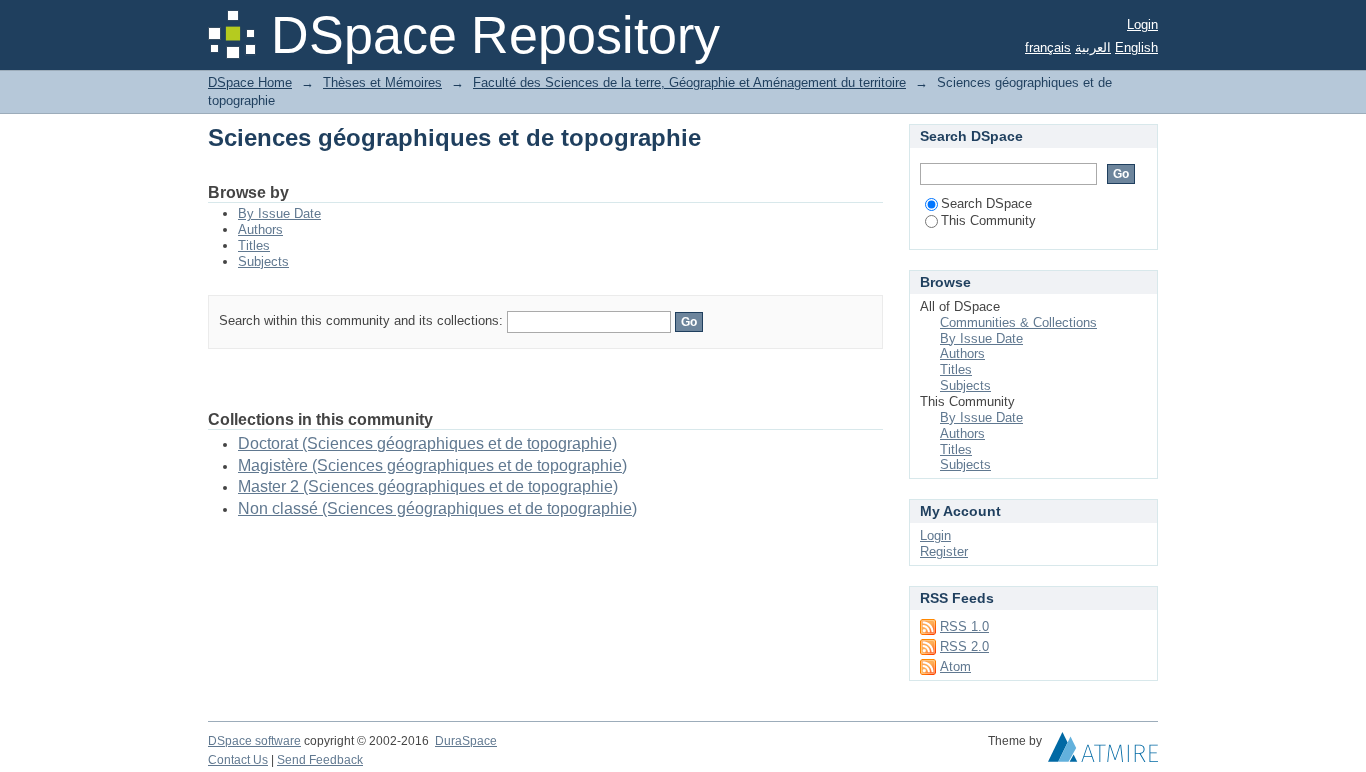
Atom (955, 666)
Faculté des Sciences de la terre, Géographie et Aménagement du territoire (689, 82)
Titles (254, 245)
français (1048, 47)
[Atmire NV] (1103, 752)
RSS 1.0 (964, 626)
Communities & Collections (1018, 322)
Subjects (263, 261)
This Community (988, 220)
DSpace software (254, 741)
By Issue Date (279, 213)
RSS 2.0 (964, 646)
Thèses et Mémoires (382, 82)
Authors (260, 229)
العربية (1093, 47)
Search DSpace (986, 203)
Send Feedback (320, 760)
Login (1142, 24)
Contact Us (238, 760)
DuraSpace (466, 741)
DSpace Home (250, 82)
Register (944, 551)
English (1136, 47)
